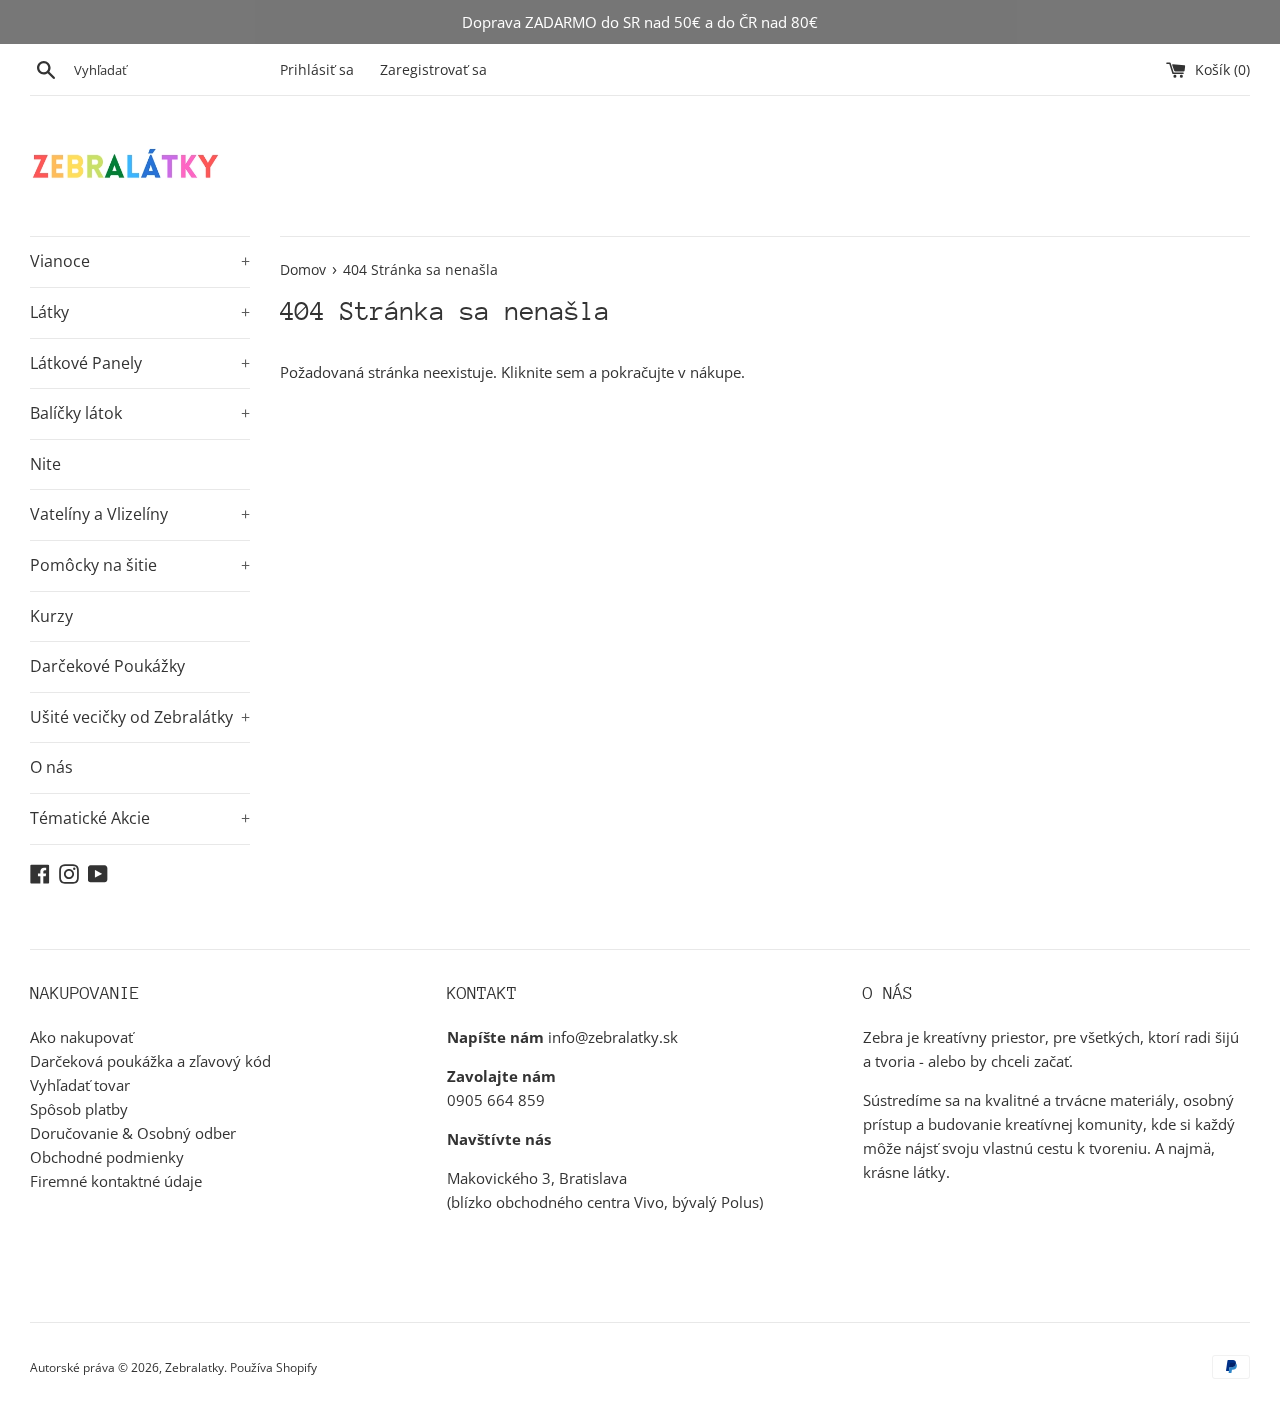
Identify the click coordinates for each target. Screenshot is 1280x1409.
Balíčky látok (140, 413)
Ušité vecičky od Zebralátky (140, 717)
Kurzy (51, 616)
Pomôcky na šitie (140, 565)
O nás (51, 767)
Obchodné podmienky (107, 1157)
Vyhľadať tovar (80, 1085)
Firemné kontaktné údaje (116, 1181)
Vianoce (140, 261)
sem (570, 372)
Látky (140, 312)
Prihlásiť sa (317, 70)
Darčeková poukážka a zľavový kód (150, 1061)
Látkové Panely (140, 363)
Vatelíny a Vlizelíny (140, 514)
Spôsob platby (79, 1109)
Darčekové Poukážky (107, 666)
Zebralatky (194, 1367)
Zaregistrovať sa (433, 70)
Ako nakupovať (81, 1037)
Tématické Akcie (140, 818)
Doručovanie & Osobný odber (133, 1133)
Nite (45, 464)
